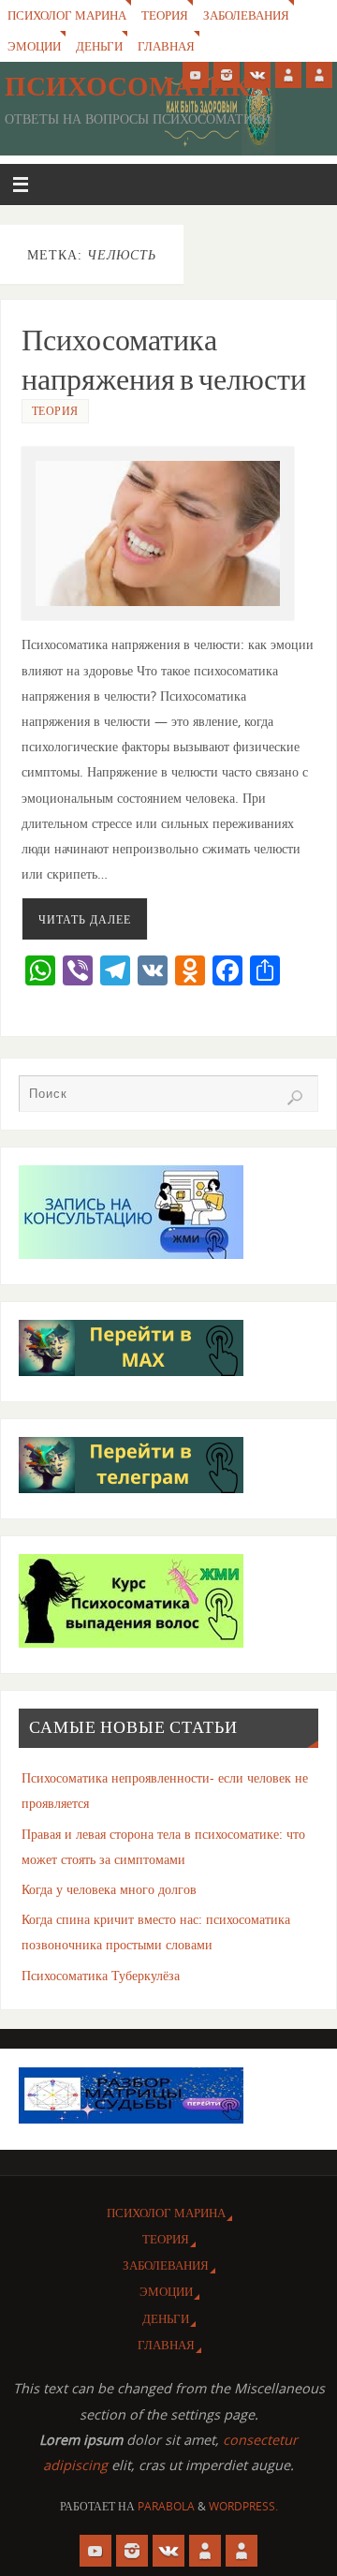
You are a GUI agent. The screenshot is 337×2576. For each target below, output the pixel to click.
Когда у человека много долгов (109, 1889)
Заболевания (246, 15)
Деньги (99, 46)
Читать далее (85, 919)
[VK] (257, 75)
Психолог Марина (67, 15)
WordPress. (243, 2506)
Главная (166, 46)
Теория (165, 15)
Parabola (166, 2506)
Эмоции (34, 46)
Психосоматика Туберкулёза (101, 1975)
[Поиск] (295, 1098)
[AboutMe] (288, 75)
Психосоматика (137, 86)
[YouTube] (196, 75)
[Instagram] (227, 75)
